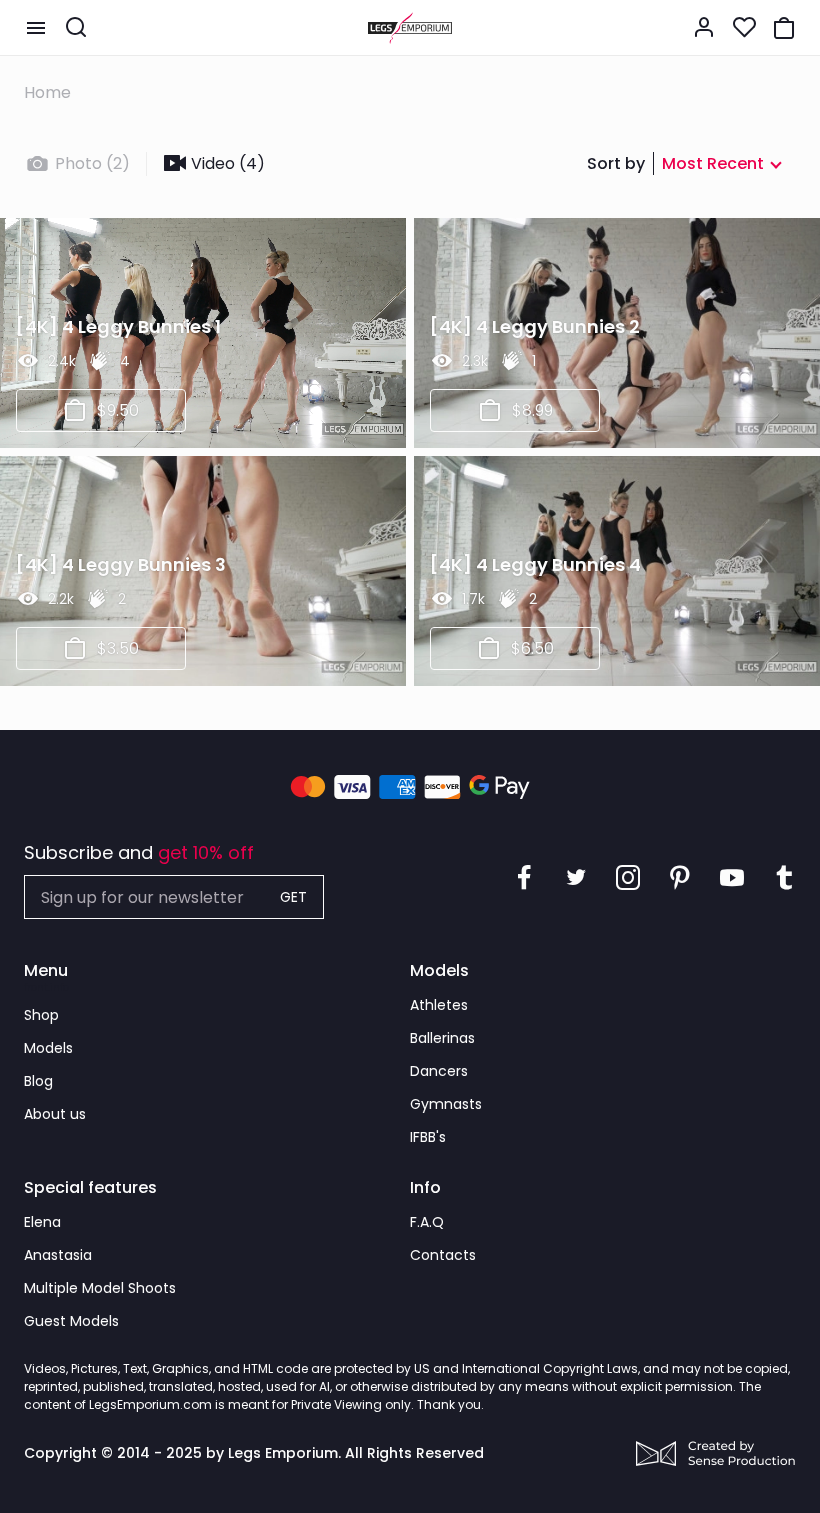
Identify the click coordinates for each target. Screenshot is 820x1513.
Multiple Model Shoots (100, 1288)
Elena (42, 1222)
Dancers (439, 1071)
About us (55, 1114)
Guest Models (71, 1321)
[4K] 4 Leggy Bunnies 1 (118, 326)
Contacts (443, 1255)
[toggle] (36, 28)
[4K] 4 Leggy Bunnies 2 (535, 326)
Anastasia (58, 1255)
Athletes (439, 1005)
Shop (41, 1015)
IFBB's (428, 1137)
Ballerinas (442, 1038)
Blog (38, 1081)
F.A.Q (427, 1222)
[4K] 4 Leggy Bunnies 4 (535, 564)
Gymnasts (446, 1104)
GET (293, 897)
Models (48, 1048)
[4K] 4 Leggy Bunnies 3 (121, 564)
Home (47, 92)
